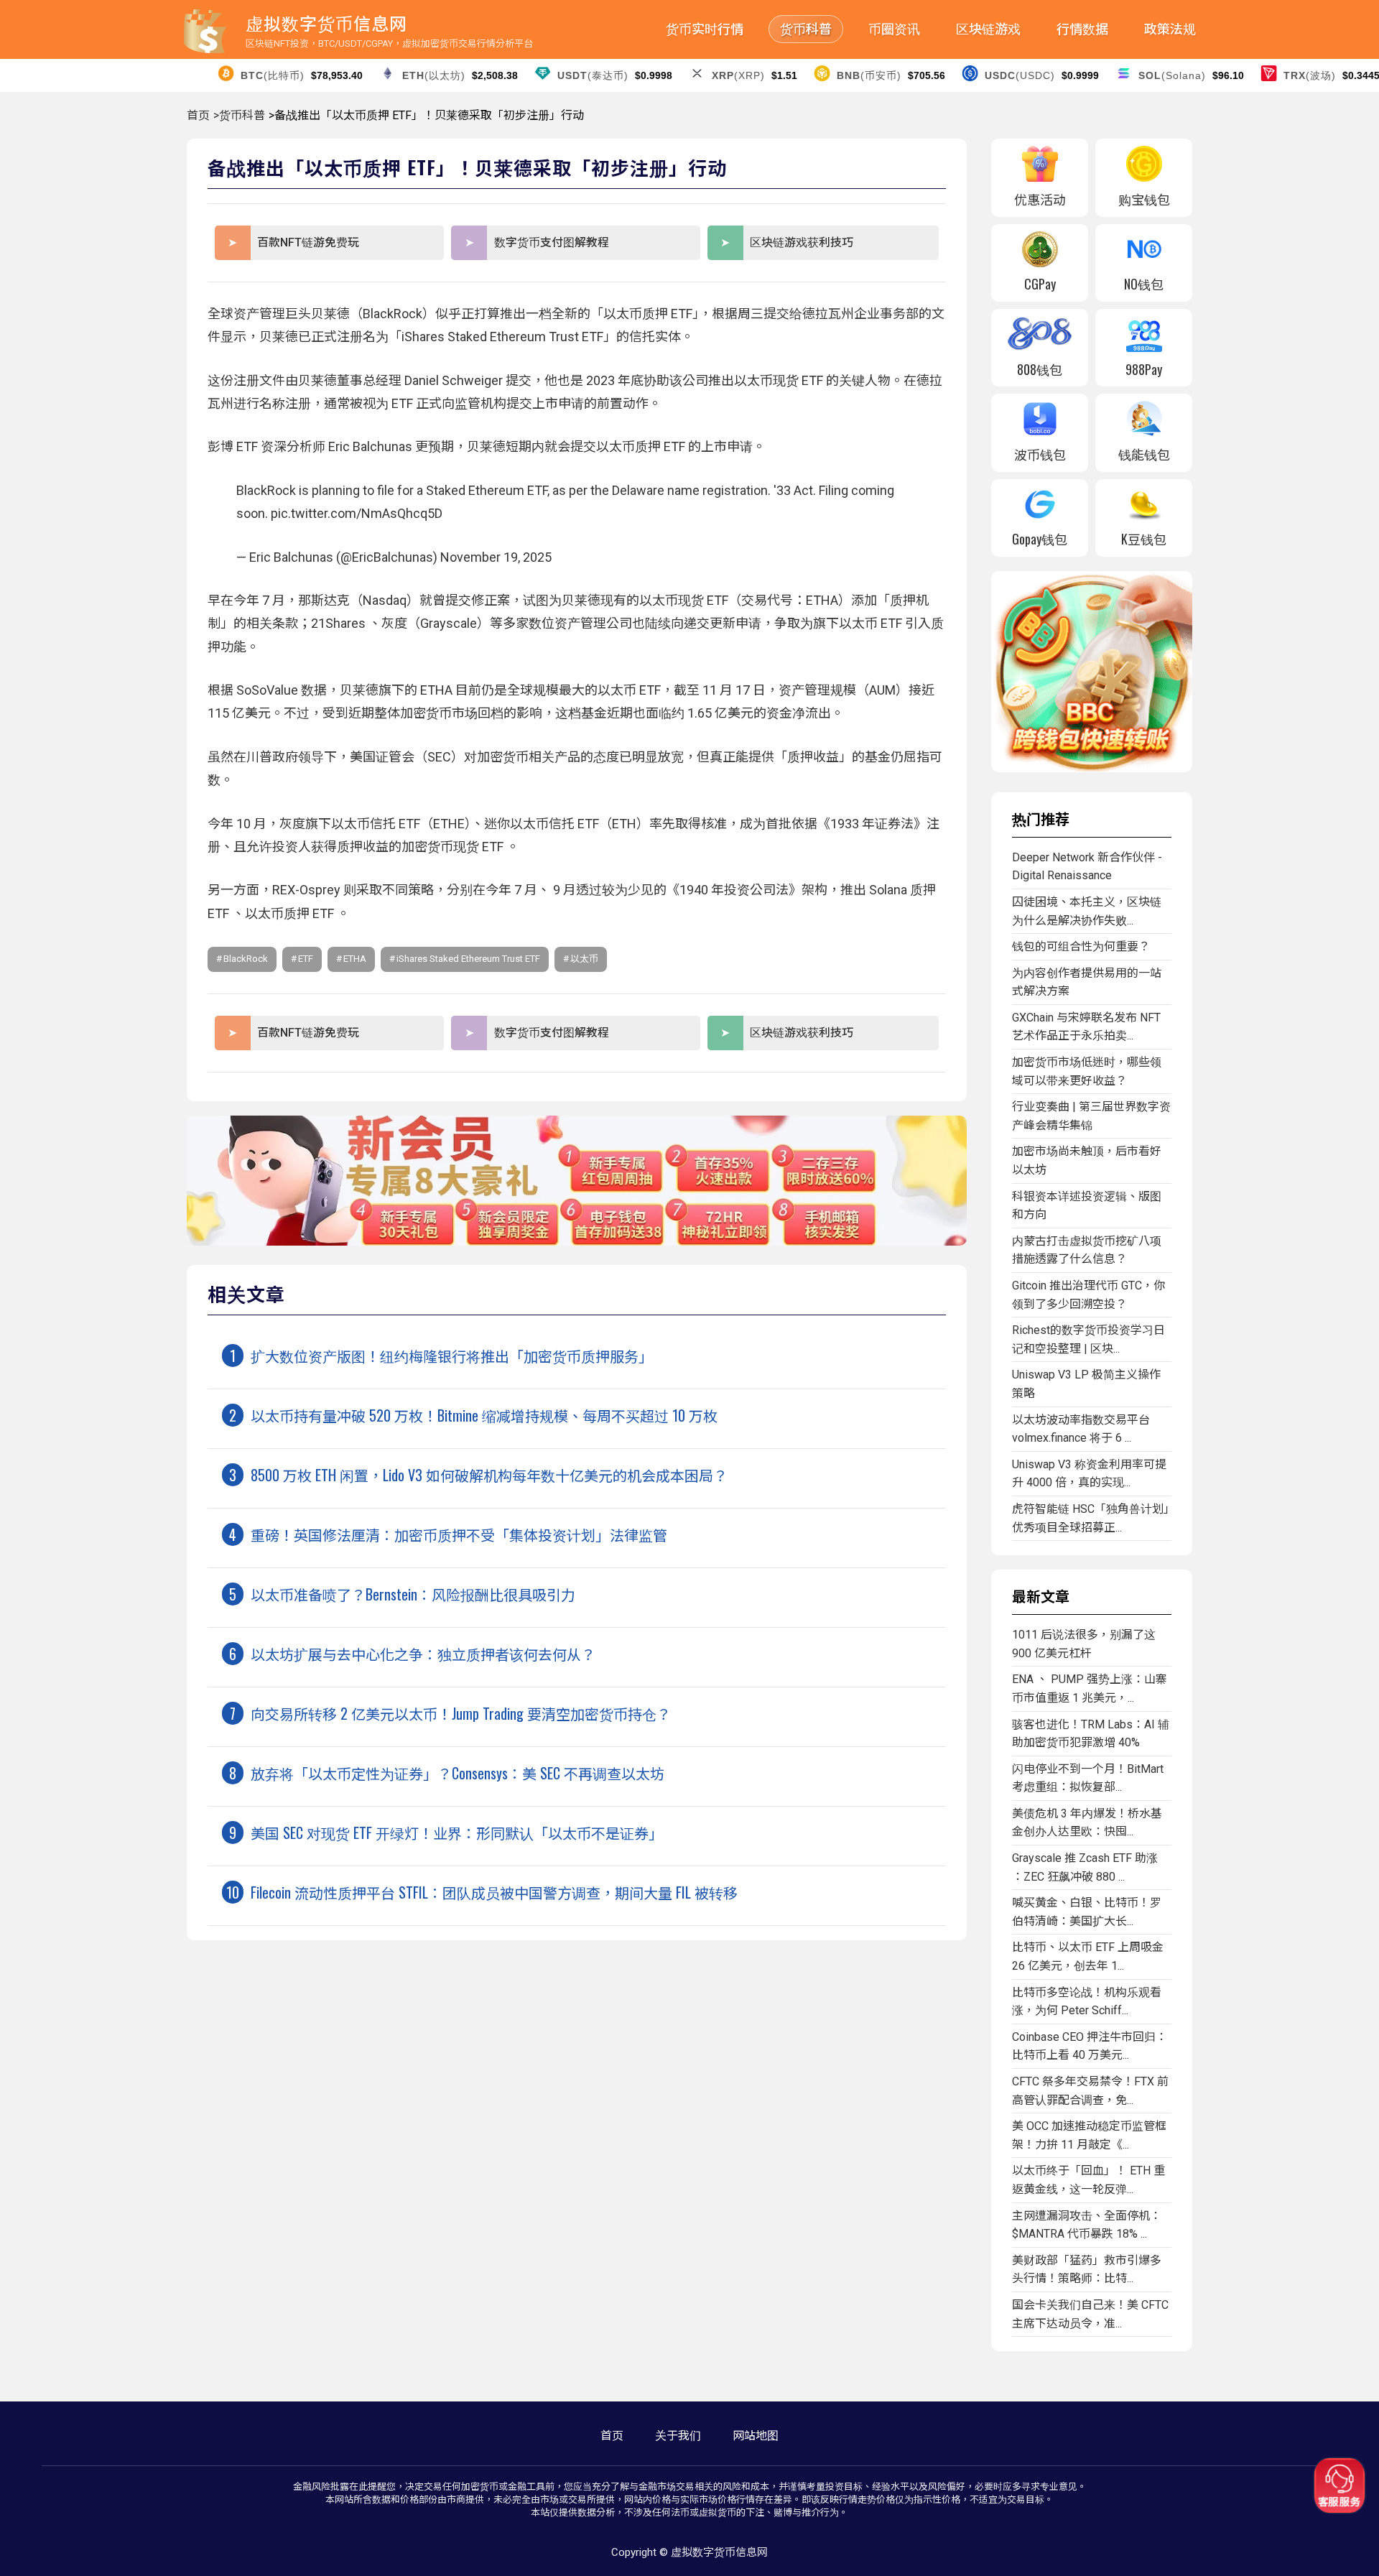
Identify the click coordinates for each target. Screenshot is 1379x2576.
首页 (198, 115)
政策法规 (1170, 29)
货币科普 (806, 29)
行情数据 (1082, 29)
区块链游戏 (988, 29)
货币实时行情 (705, 29)
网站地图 (756, 2436)
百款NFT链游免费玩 (308, 242)
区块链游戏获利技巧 (802, 242)
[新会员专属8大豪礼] (577, 1242)
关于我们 (678, 2436)
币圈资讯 (894, 29)
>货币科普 (239, 115)
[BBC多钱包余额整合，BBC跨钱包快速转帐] (1092, 768)
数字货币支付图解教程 (552, 242)
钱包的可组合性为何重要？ (1081, 946)
